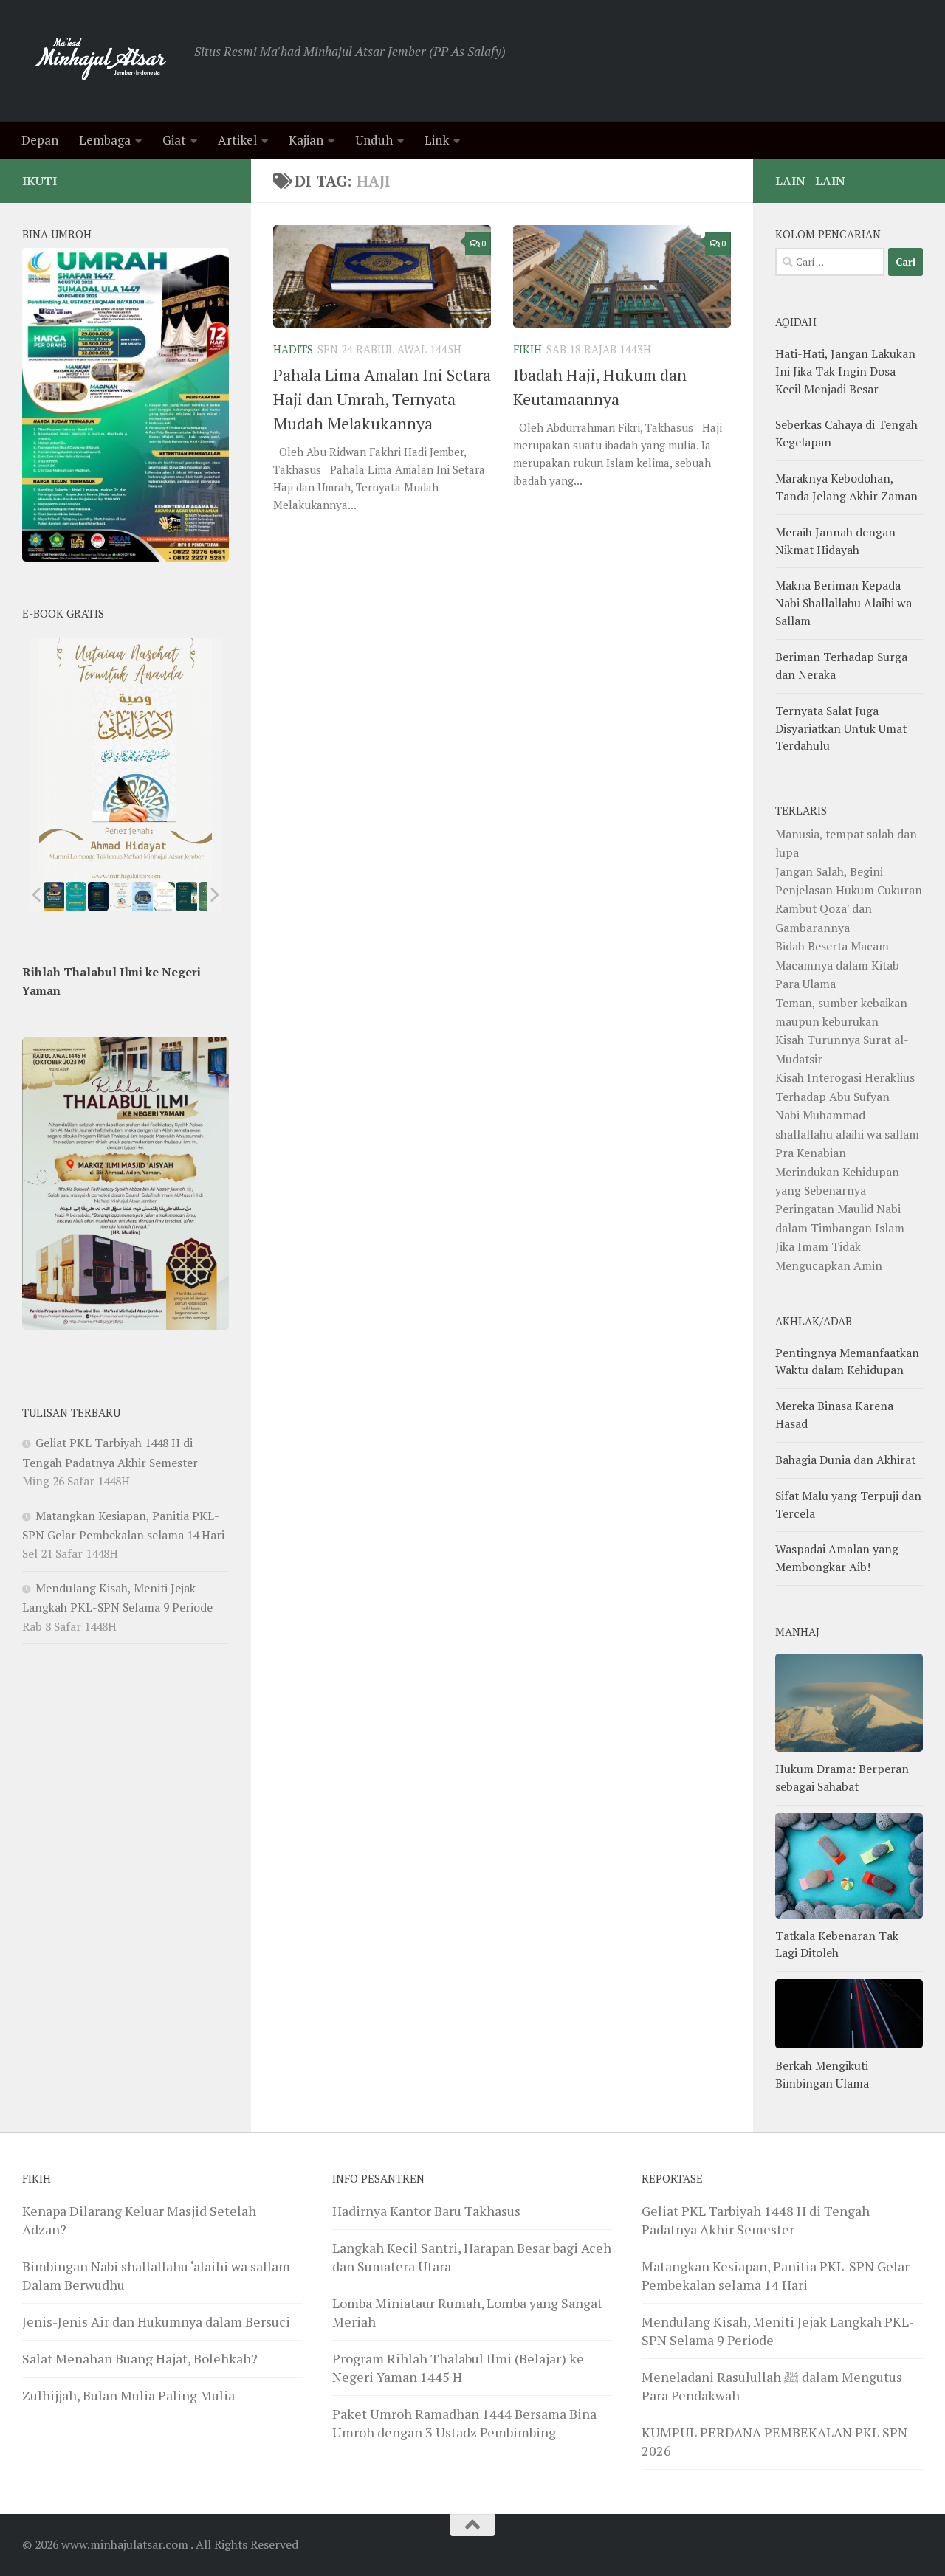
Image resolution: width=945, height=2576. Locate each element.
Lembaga (105, 140)
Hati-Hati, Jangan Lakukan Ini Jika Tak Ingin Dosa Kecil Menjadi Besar (845, 371)
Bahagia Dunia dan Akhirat (845, 1460)
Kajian (306, 140)
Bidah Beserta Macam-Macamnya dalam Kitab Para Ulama (837, 965)
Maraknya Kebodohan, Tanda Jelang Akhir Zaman (846, 487)
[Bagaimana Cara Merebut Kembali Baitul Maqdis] (54, 897)
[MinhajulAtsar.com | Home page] (101, 61)
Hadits (293, 349)
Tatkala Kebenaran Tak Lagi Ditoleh (837, 1944)
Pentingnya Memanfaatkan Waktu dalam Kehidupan (847, 1361)
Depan (40, 140)
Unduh (374, 140)
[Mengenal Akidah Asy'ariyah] (187, 897)
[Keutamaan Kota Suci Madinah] (142, 897)
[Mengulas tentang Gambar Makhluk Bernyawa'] (165, 897)
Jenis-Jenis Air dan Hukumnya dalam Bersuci (156, 2321)
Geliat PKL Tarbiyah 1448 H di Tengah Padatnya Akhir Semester (756, 2220)
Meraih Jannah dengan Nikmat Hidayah (835, 541)
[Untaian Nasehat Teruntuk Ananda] (120, 897)
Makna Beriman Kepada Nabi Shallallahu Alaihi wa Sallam (843, 603)
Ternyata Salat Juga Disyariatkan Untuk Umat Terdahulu (841, 728)
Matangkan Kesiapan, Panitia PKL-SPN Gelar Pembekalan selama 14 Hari (776, 2275)
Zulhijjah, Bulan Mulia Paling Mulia (128, 2395)
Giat (174, 140)
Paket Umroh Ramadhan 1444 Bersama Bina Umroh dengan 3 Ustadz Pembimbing (464, 2423)
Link (437, 140)
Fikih (528, 349)
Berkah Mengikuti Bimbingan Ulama (822, 2074)
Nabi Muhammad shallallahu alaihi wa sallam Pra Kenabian (847, 1134)
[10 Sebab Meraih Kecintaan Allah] (76, 897)
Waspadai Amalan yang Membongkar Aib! (837, 1558)
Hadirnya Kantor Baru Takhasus (426, 2211)
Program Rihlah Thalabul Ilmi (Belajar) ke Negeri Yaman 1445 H (458, 2368)
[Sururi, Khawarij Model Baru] (98, 897)
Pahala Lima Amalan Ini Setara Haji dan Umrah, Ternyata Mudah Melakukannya (382, 399)
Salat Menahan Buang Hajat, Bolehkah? (140, 2358)
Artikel (237, 140)
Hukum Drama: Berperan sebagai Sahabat (842, 1778)
